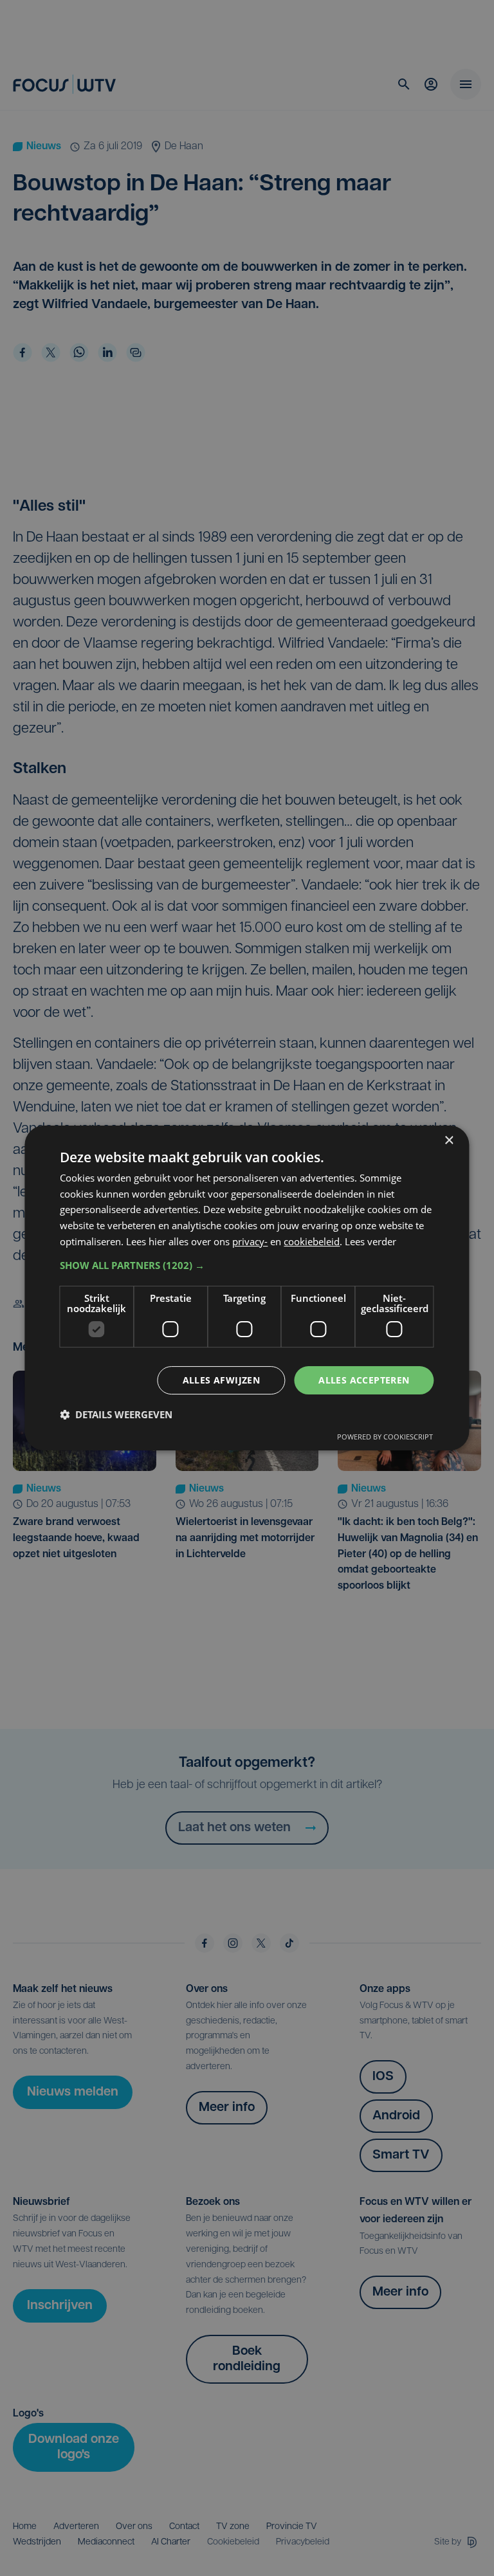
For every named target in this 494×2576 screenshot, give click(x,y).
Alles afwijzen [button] (222, 1380)
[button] (247, 1265)
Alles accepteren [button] (364, 1380)
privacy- (250, 1241)
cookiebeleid (312, 1241)
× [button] (449, 1141)
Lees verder (370, 1241)
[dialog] (247, 1288)
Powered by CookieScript (385, 1437)
